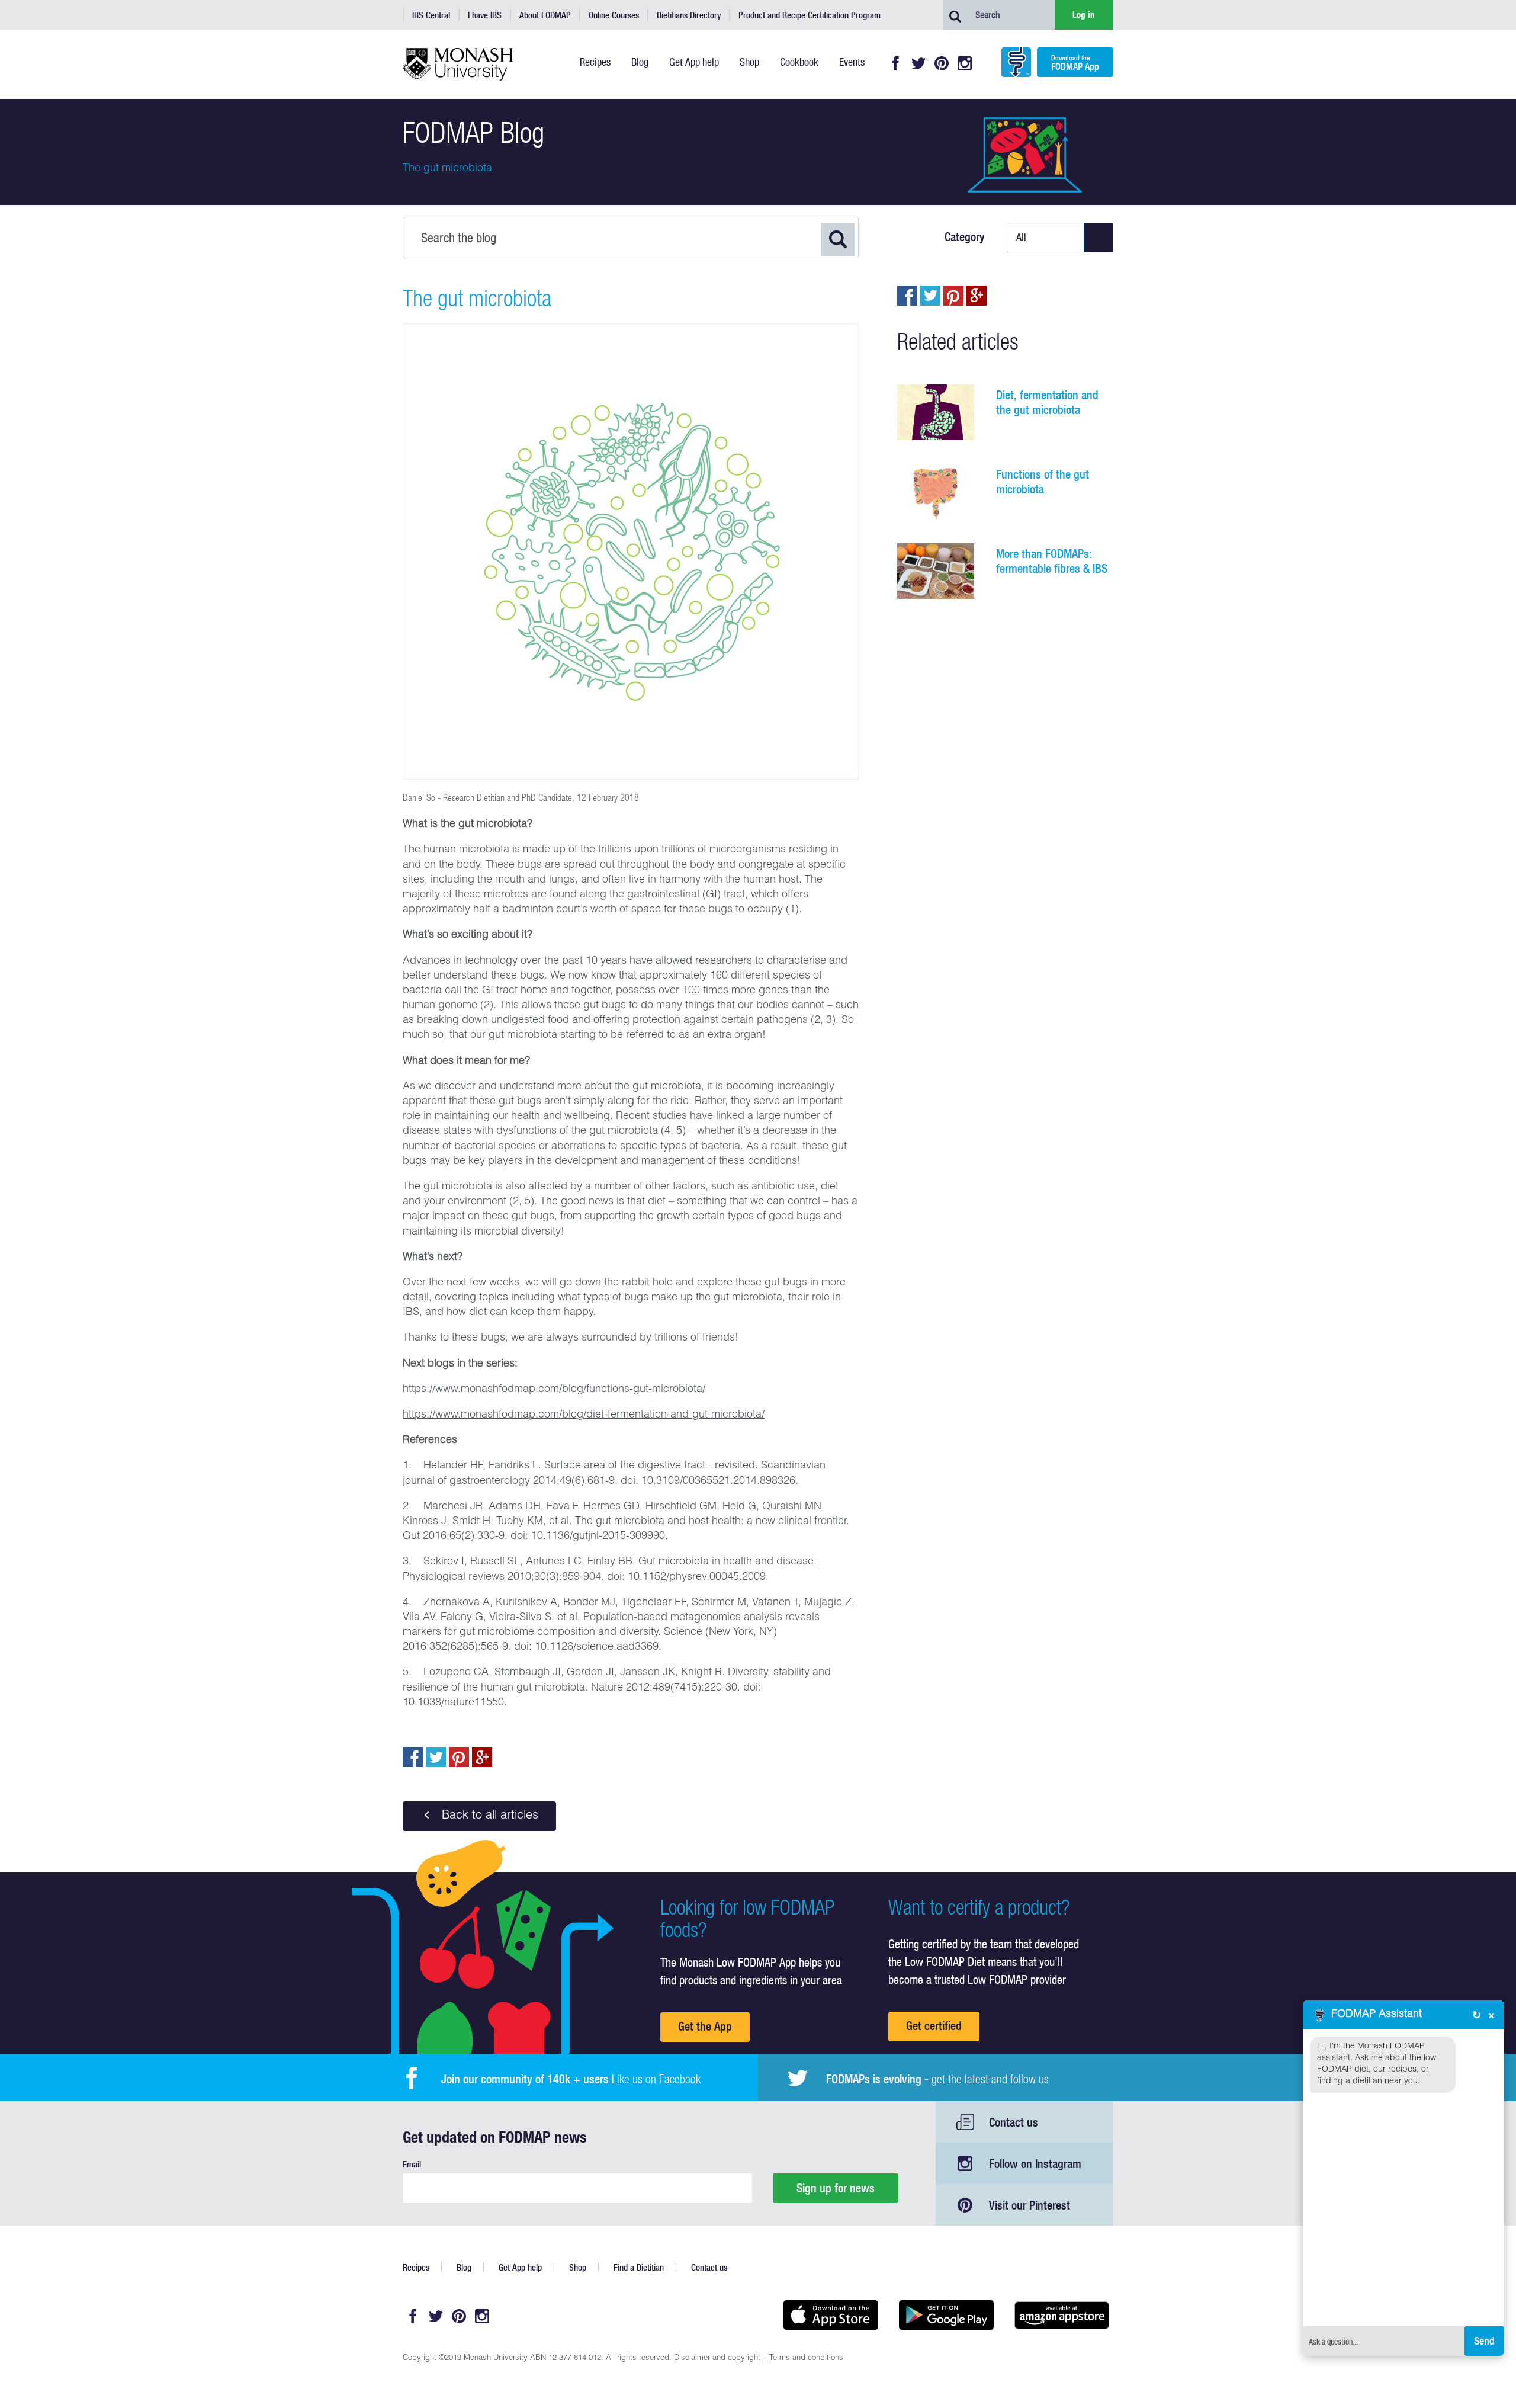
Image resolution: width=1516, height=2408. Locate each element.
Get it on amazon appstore (1061, 2315)
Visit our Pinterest (1030, 2205)
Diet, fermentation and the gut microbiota (1047, 402)
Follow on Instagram (1035, 2164)
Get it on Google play (946, 2315)
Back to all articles (488, 1816)
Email (412, 2164)
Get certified (934, 2026)
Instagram (965, 63)
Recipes (416, 2267)
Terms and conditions (806, 2359)
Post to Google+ (482, 1757)
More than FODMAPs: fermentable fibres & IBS (1052, 561)
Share (413, 1757)
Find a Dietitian (639, 2267)
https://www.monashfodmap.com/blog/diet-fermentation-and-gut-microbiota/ (584, 1415)
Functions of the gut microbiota (1043, 482)
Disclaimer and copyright (717, 2359)
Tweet (436, 1757)
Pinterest (942, 63)
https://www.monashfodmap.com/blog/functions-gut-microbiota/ (554, 1390)
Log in (1084, 15)
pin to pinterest (459, 1757)
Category (965, 237)
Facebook (895, 63)
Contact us (1014, 2122)
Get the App (705, 2026)
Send (1484, 2341)
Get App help (520, 2267)
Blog (464, 2267)
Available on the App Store (831, 2315)
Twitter (918, 63)
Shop (578, 2267)
